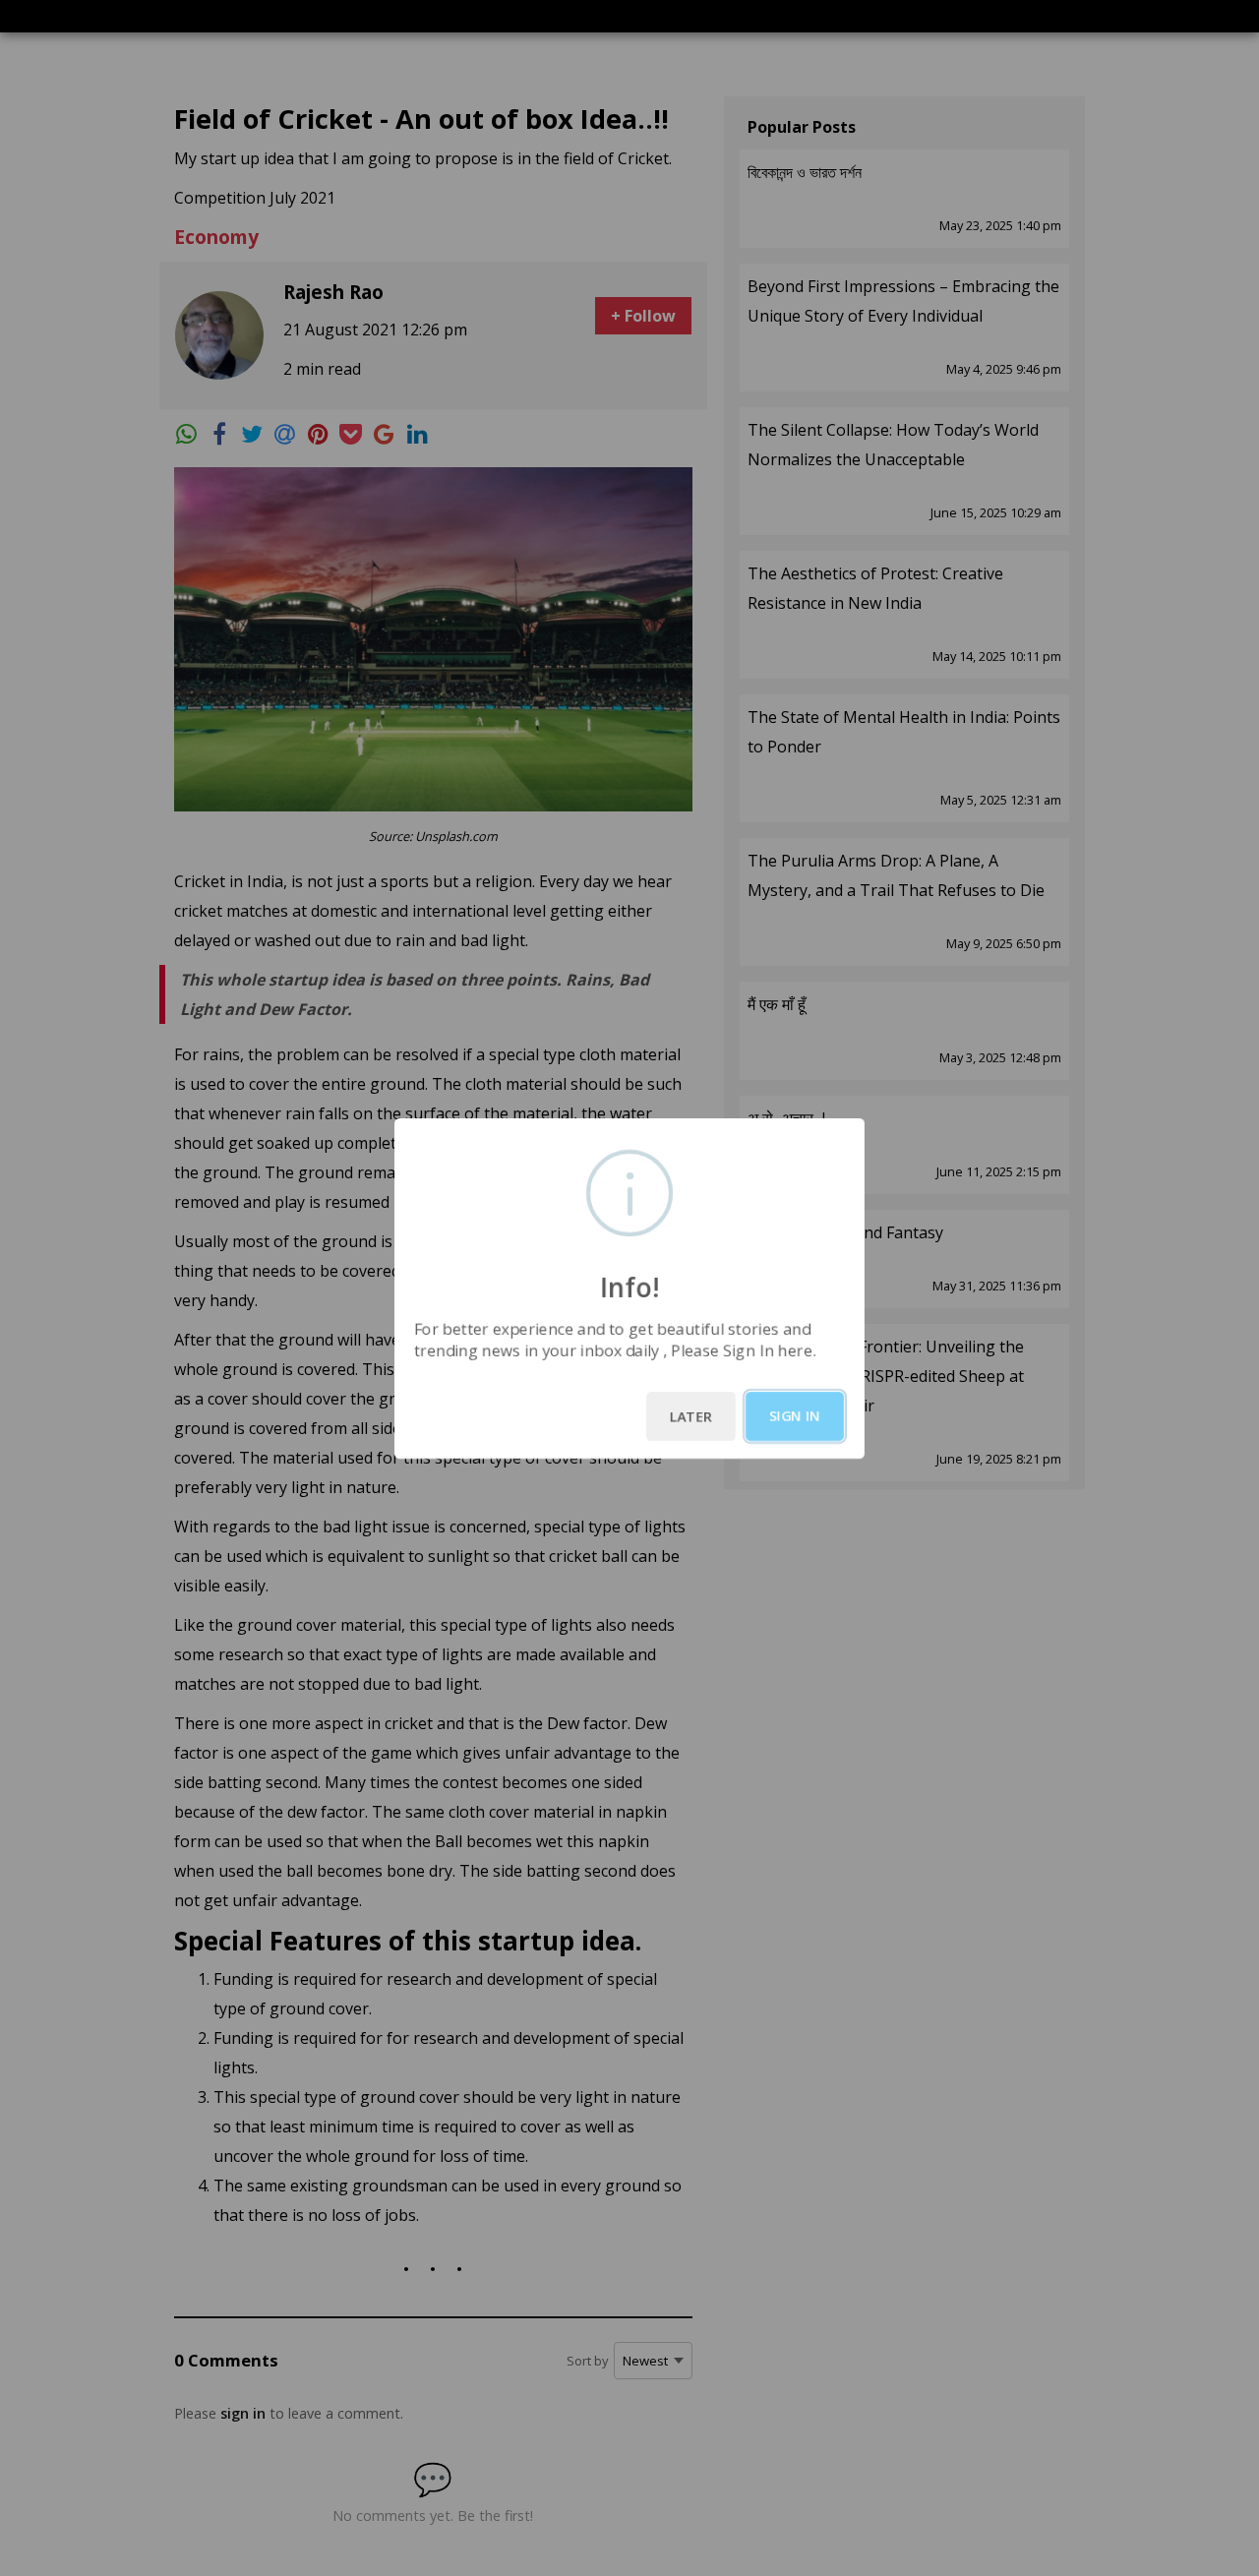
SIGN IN (795, 1416)
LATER (691, 1416)
